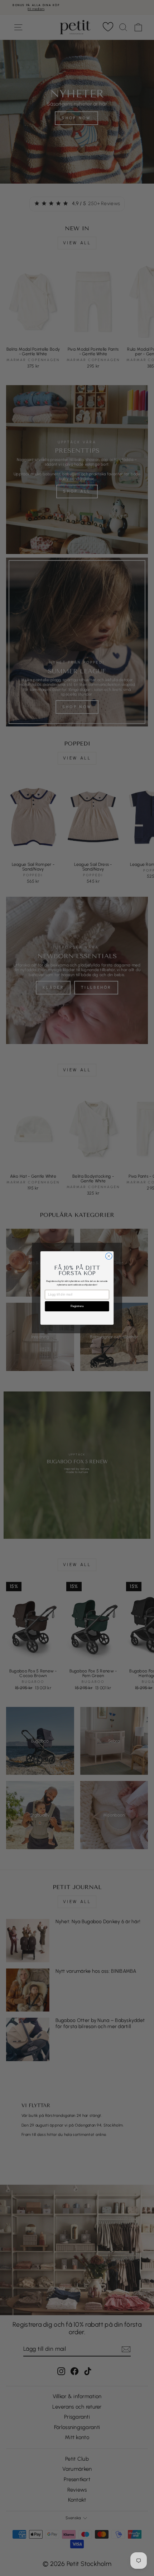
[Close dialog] (109, 1256)
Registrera (77, 1306)
